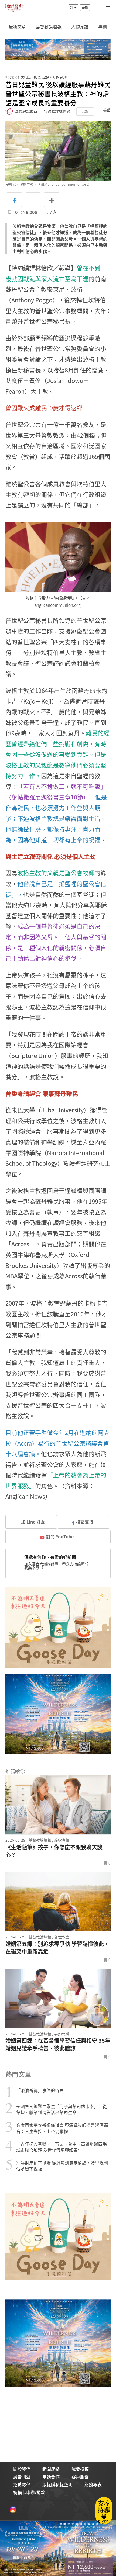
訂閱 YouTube (60, 1536)
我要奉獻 (32, 1567)
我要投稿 (80, 2469)
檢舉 (107, 110)
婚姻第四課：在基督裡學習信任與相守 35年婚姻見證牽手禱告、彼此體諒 (58, 2044)
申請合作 (51, 2477)
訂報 (73, 8)
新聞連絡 (51, 2469)
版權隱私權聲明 (57, 2484)
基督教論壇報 (49, 27)
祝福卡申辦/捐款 (29, 2492)
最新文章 (17, 27)
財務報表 (93, 2484)
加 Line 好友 (33, 1522)
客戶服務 (80, 2477)
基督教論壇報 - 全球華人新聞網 (15, 8)
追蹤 (85, 111)
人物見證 (80, 27)
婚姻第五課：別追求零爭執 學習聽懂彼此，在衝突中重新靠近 (57, 1948)
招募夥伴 (22, 2484)
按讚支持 (85, 1522)
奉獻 (85, 8)
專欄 (103, 27)
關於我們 (22, 2469)
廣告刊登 (22, 2477)
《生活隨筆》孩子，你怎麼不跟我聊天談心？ (54, 1851)
